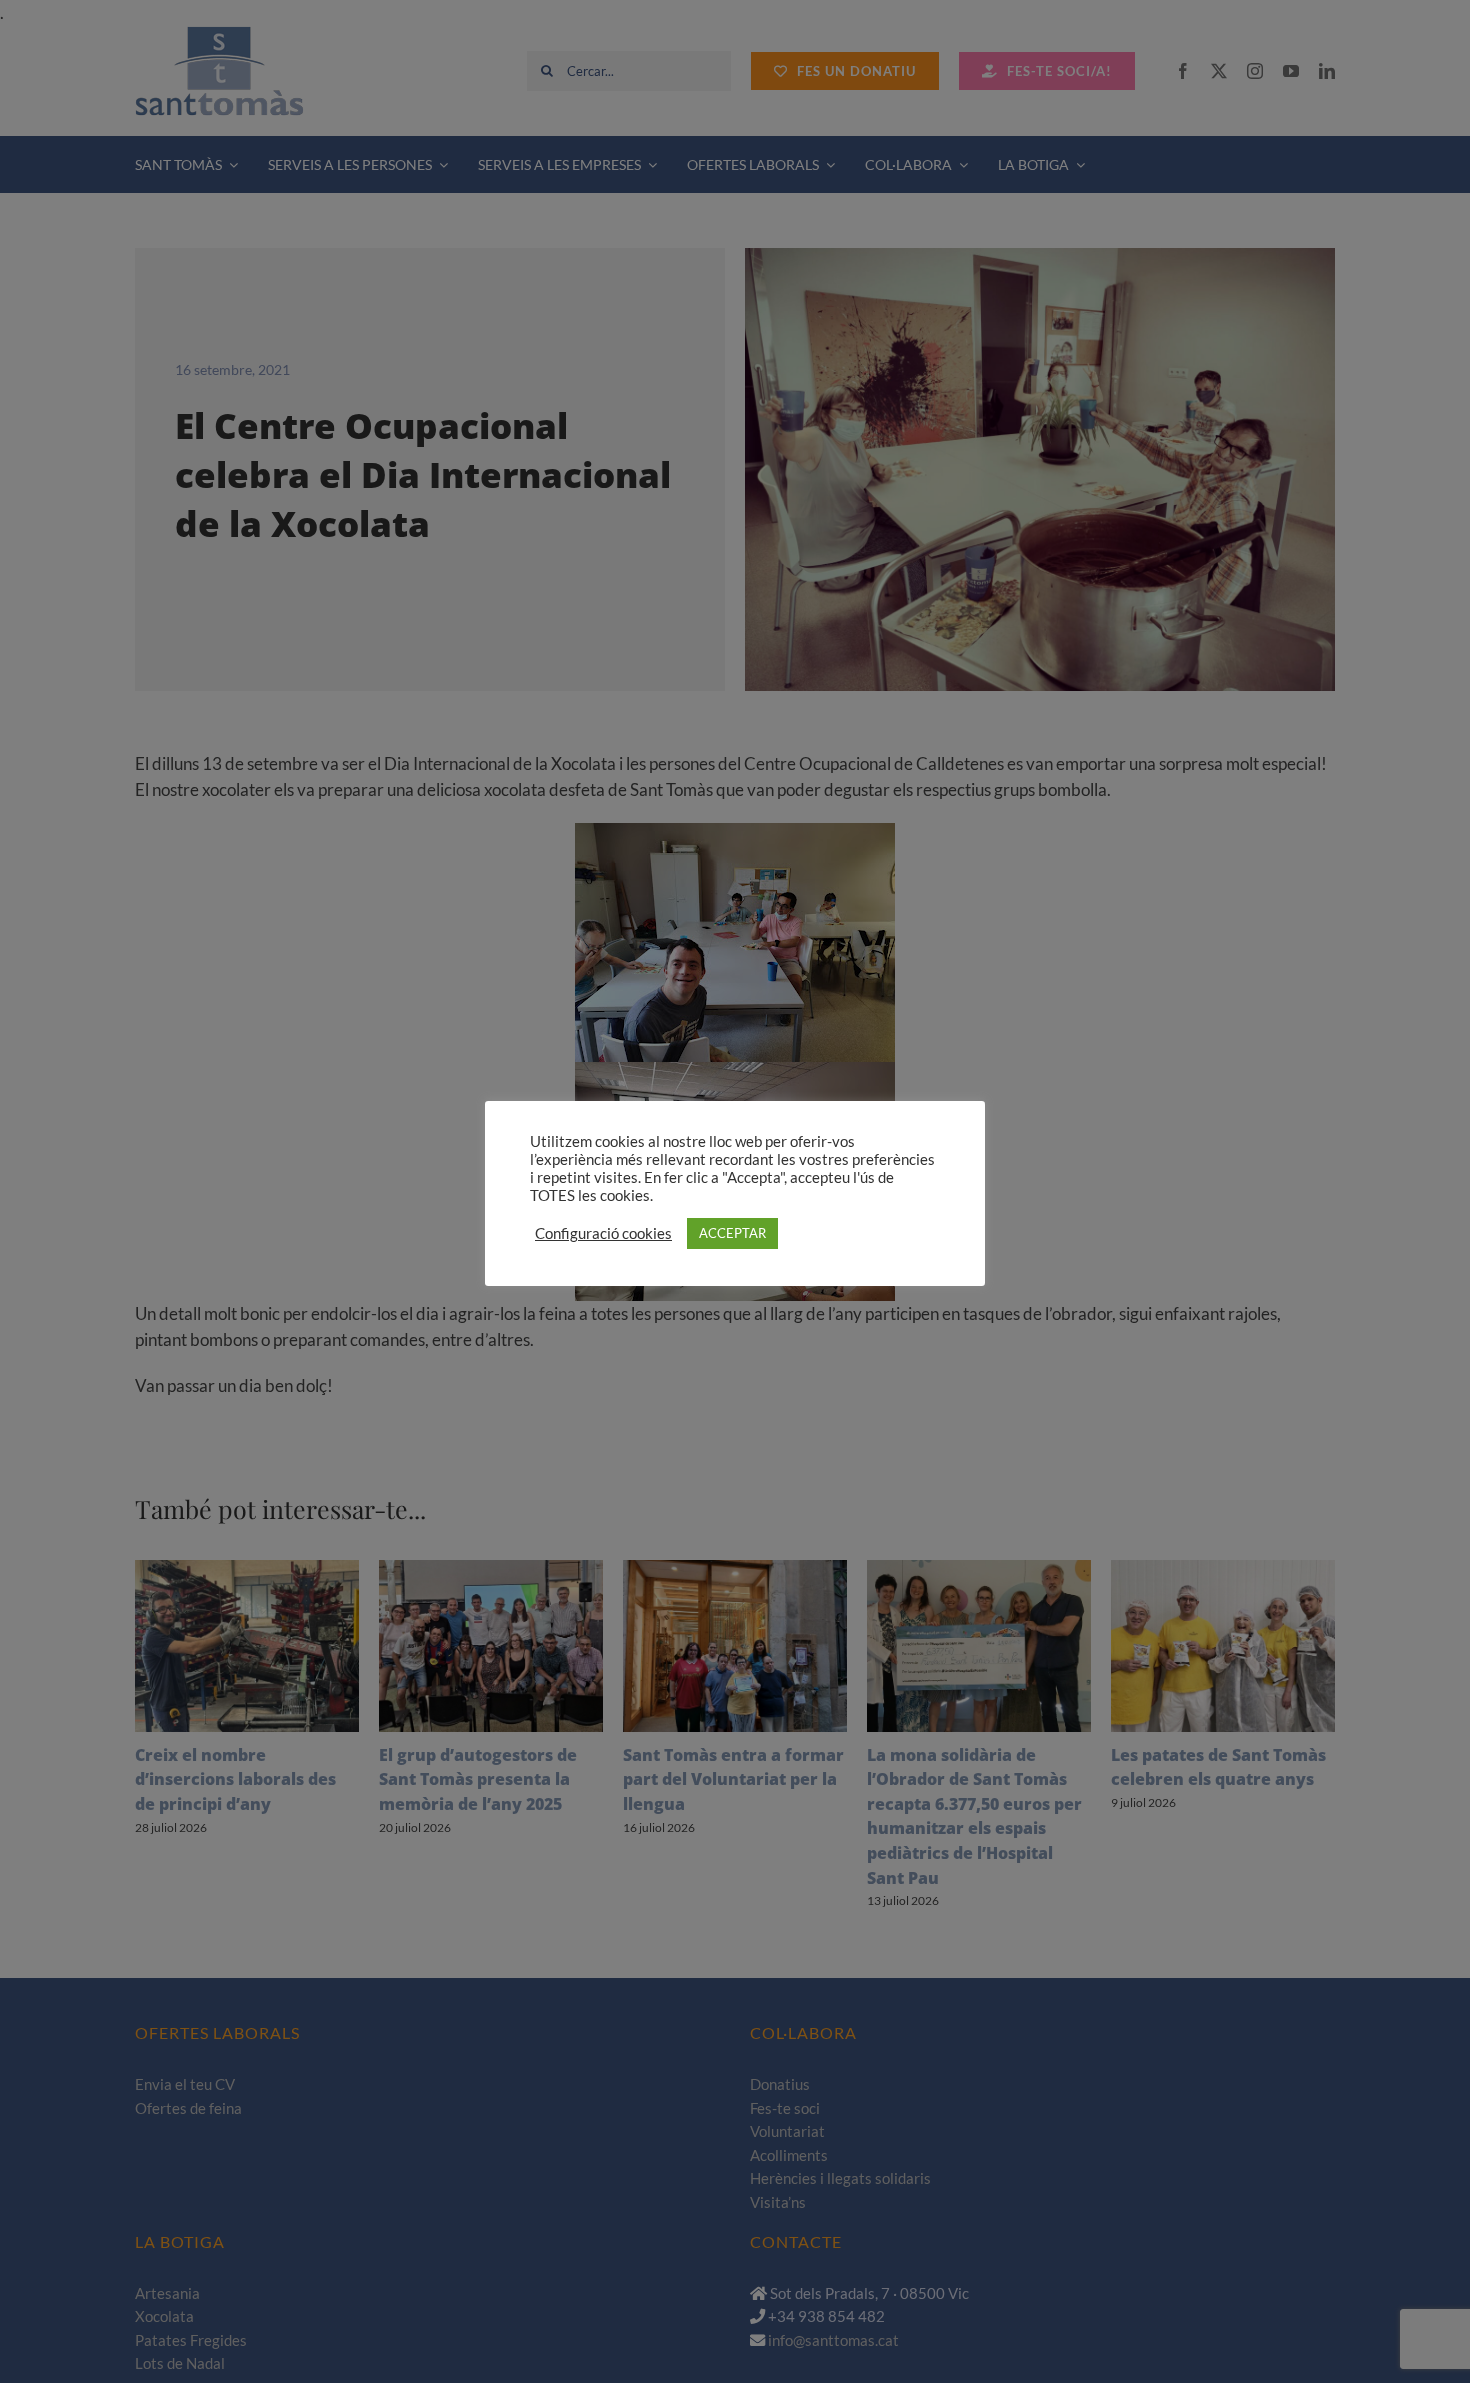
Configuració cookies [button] (603, 1233)
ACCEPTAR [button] (732, 1233)
